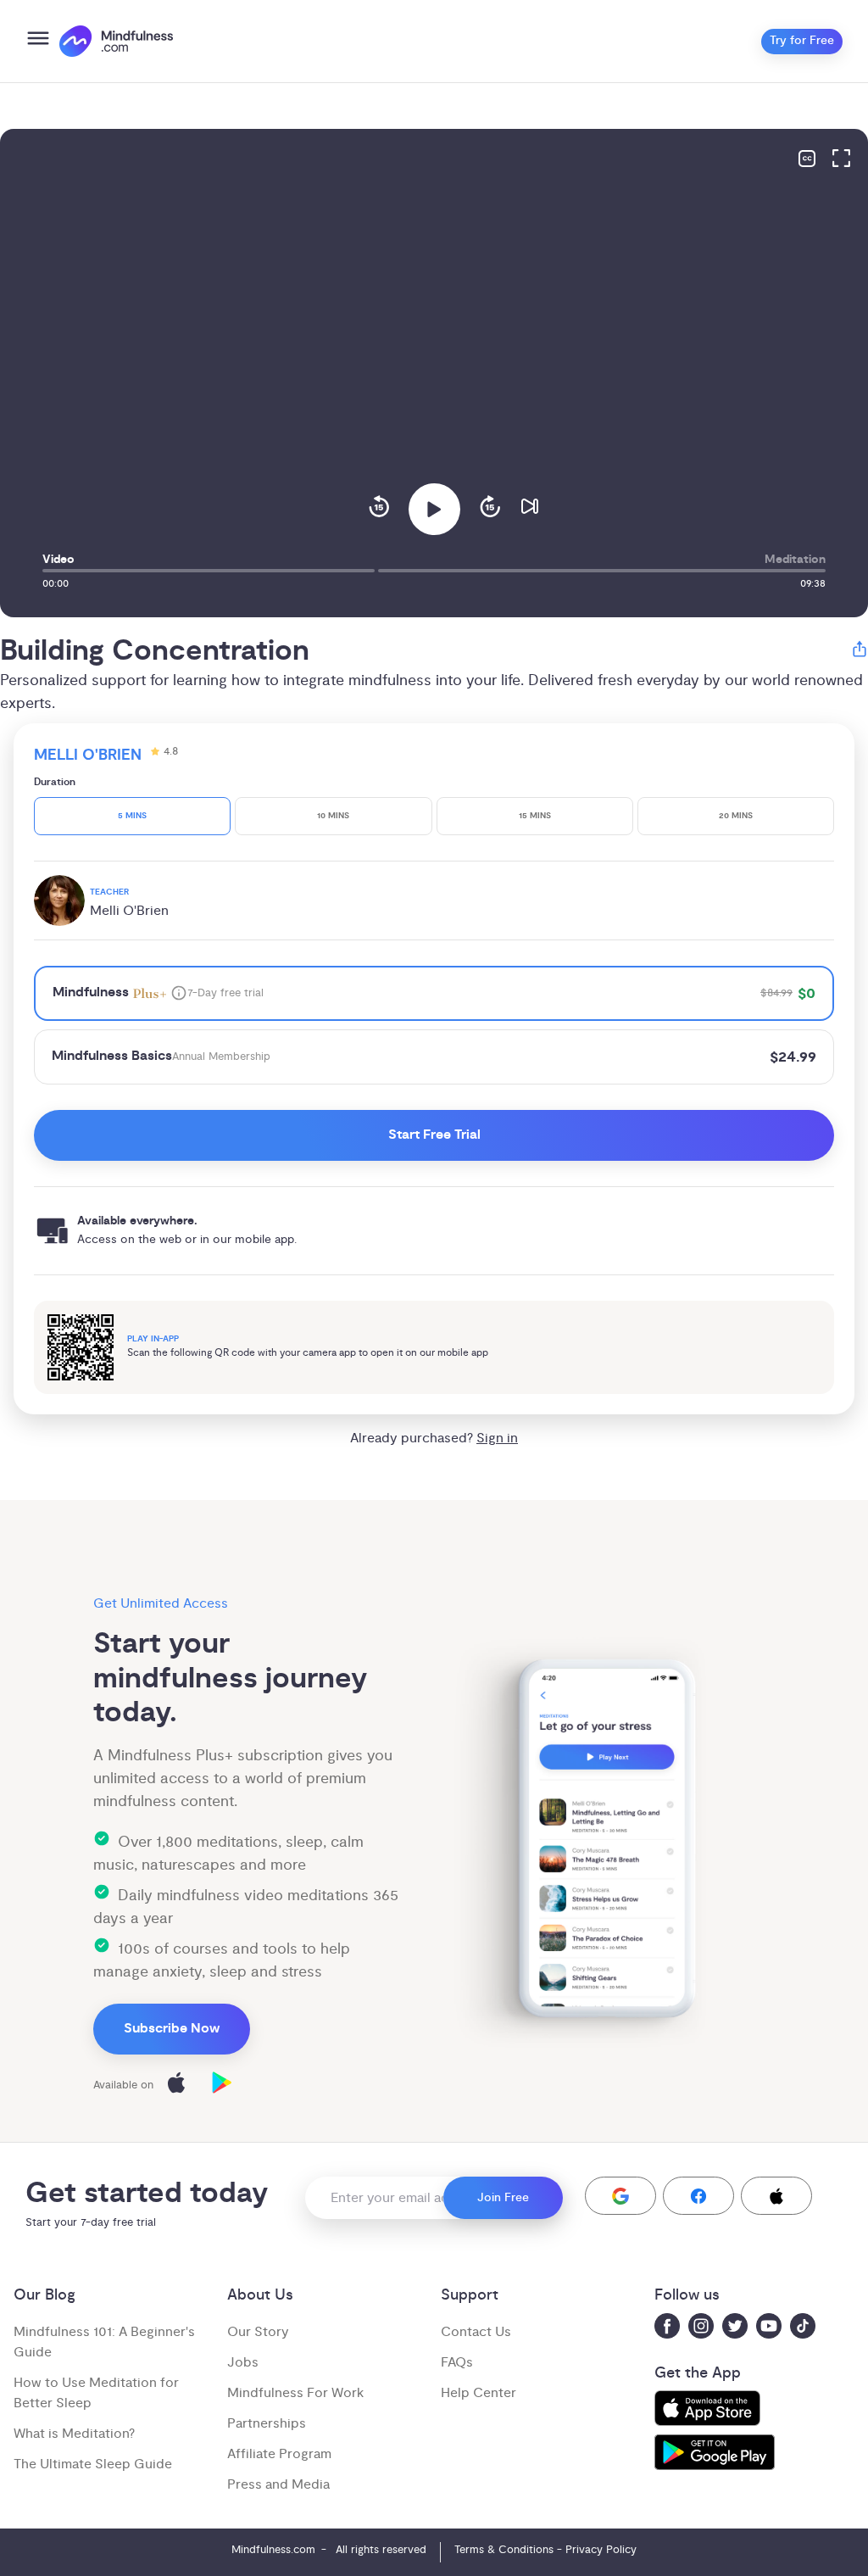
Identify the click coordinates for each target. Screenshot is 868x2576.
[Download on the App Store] (176, 2085)
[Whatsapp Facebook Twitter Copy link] (860, 652)
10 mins (333, 816)
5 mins (132, 816)
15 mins (535, 816)
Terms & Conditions (504, 2550)
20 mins (736, 816)
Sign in (497, 1438)
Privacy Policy (601, 2550)
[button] (620, 2196)
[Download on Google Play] (222, 2085)
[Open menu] (38, 41)
